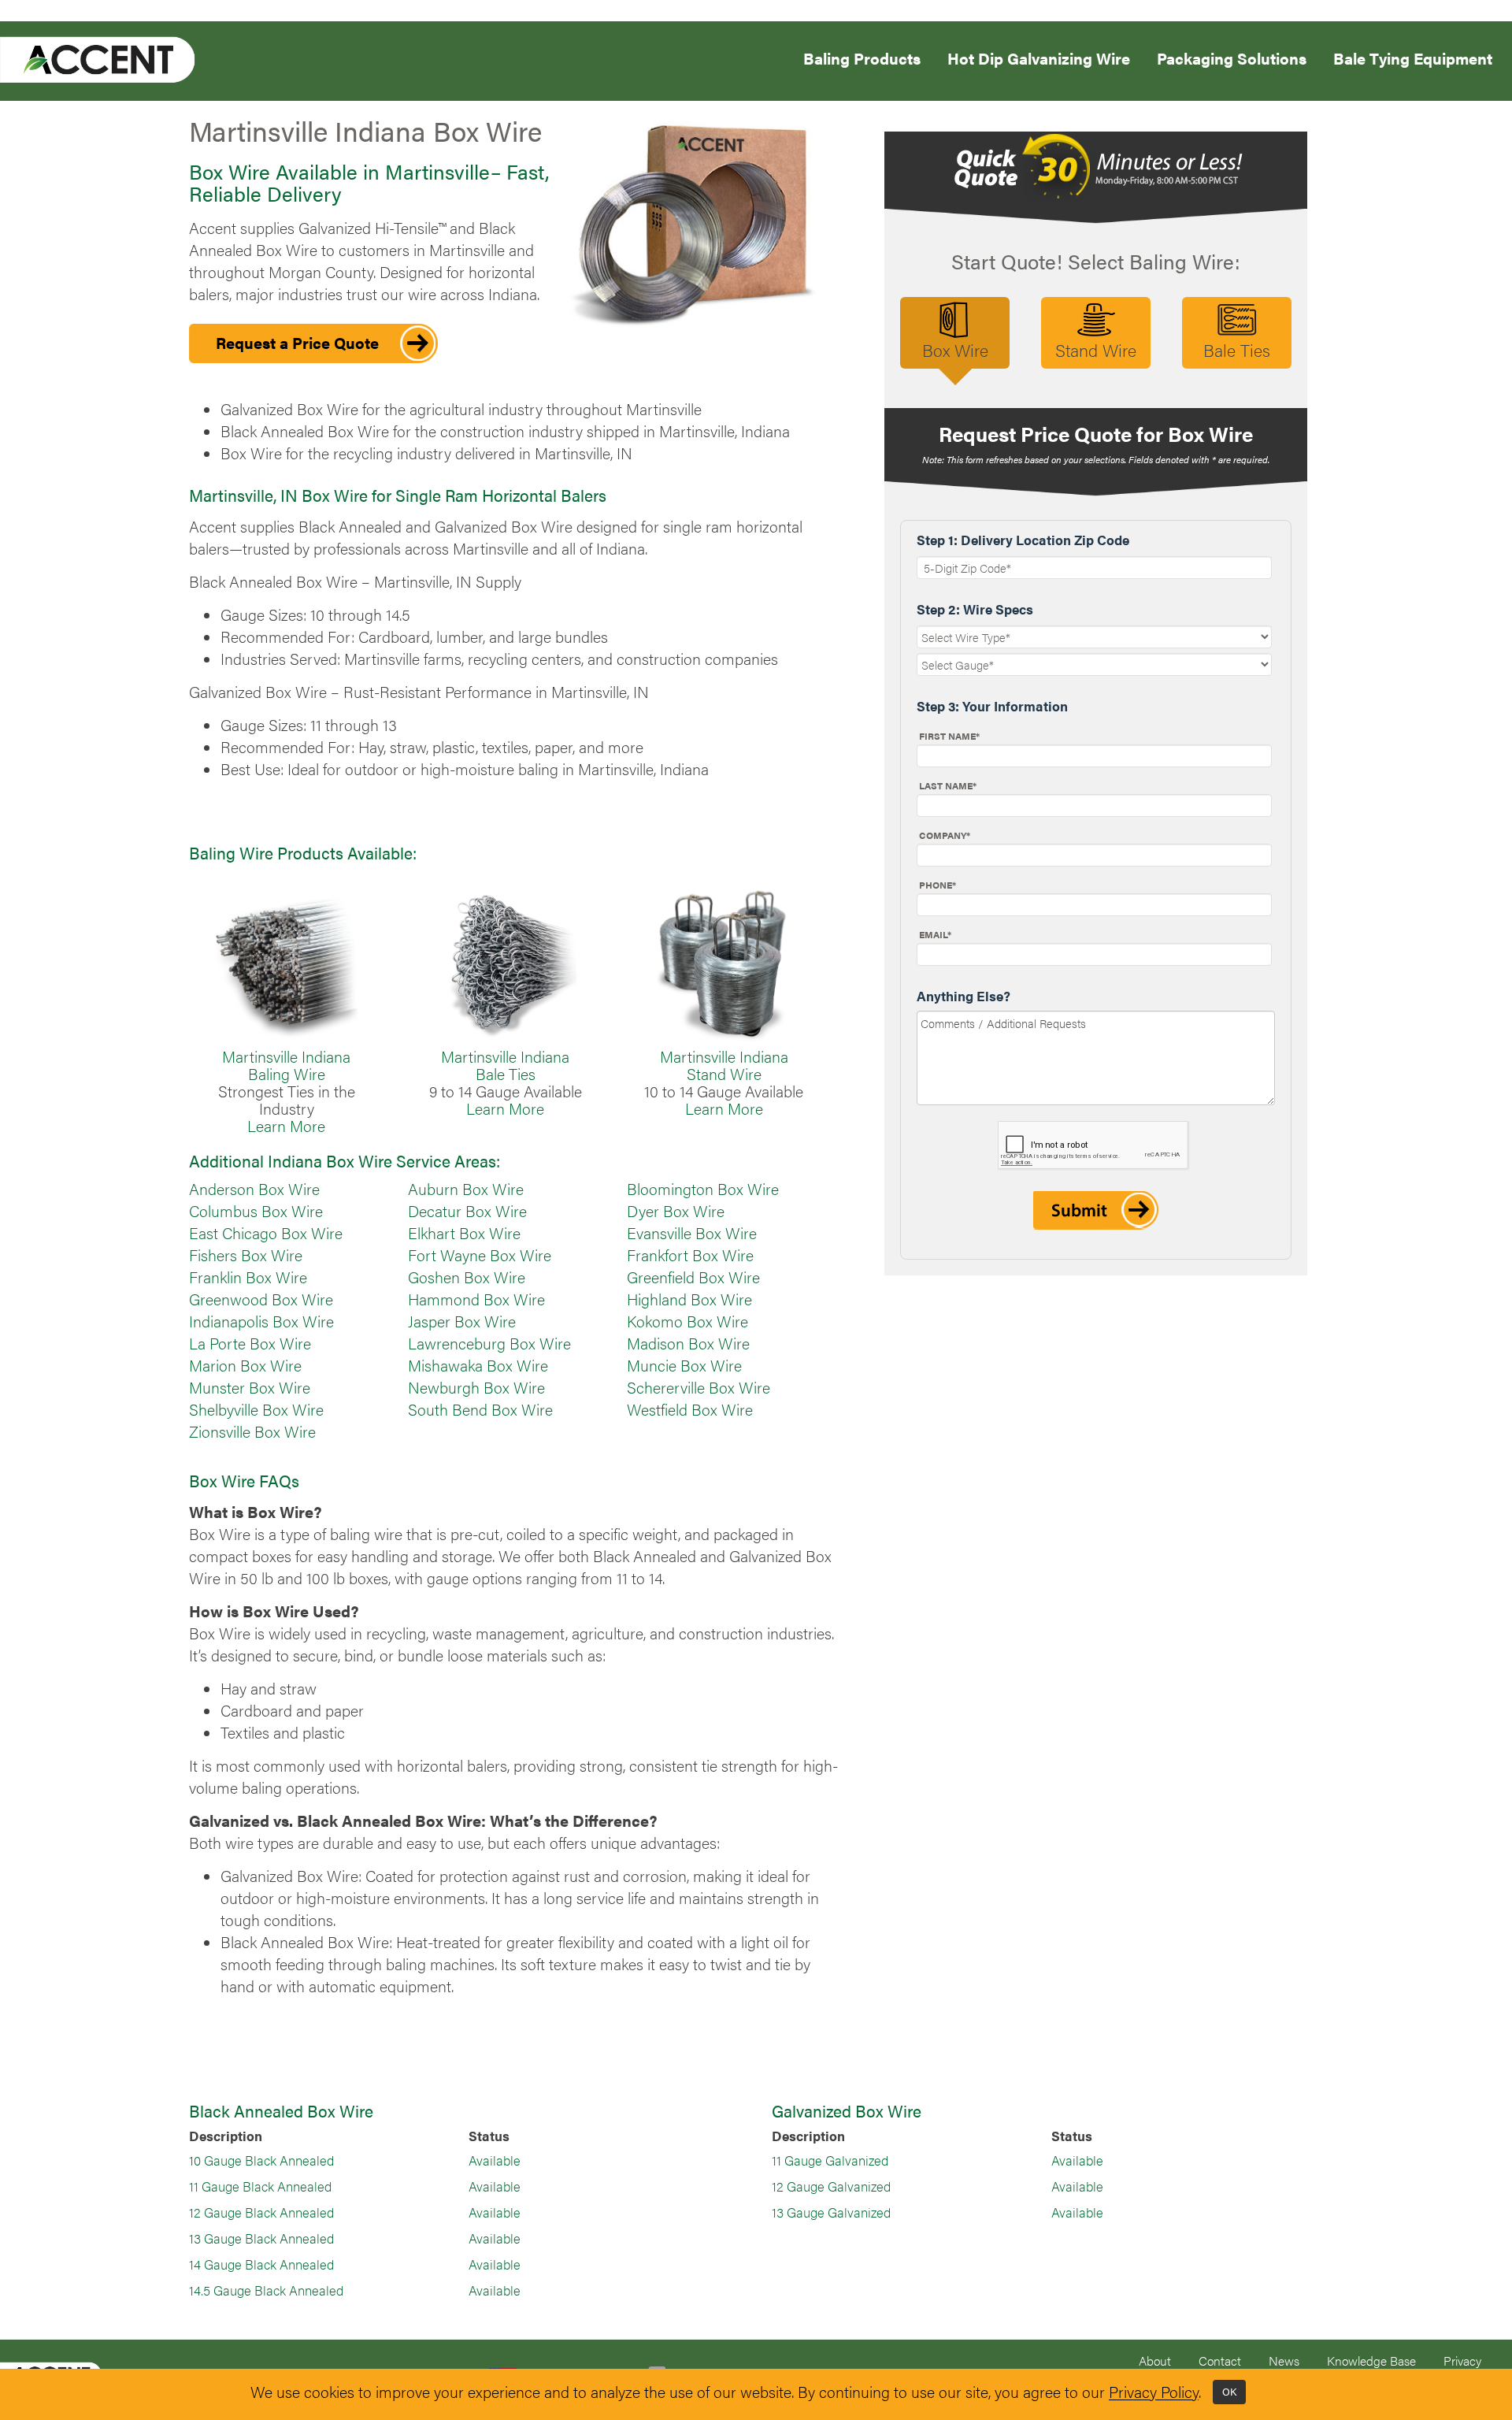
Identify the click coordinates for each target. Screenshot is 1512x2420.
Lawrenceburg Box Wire (489, 1343)
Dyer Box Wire (676, 1211)
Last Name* (948, 785)
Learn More (286, 1126)
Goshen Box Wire (467, 1277)
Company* (945, 835)
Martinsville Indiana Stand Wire (724, 1065)
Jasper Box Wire (462, 1321)
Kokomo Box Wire (687, 1321)
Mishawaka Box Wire (478, 1365)
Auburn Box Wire (466, 1189)
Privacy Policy (1154, 2392)
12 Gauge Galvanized (831, 2186)
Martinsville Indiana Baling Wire (286, 1065)
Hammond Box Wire (476, 1299)
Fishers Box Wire (246, 1255)
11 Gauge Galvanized (830, 2160)
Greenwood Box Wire (261, 1299)
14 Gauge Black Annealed (261, 2264)
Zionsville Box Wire (252, 1431)
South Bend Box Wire (480, 1409)
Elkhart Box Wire (464, 1233)
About (1155, 2361)
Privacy (1462, 2361)
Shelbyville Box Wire (256, 1409)
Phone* (938, 885)
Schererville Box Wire (699, 1387)
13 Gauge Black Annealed (261, 2238)
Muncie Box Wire (684, 1365)
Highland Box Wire (689, 1299)
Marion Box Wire (245, 1365)
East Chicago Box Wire (266, 1233)
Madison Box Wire (688, 1343)
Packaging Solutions (1232, 57)
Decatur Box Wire (467, 1211)
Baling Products (862, 57)
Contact (1220, 2361)
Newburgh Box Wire (476, 1387)
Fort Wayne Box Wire (480, 1255)
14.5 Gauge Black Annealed (266, 2290)
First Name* (949, 736)
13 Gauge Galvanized (831, 2212)
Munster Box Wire (250, 1387)
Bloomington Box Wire (703, 1189)
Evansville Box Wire (692, 1233)
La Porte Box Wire (250, 1343)
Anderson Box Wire (254, 1189)
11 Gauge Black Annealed (260, 2186)
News (1284, 2361)
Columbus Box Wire (256, 1211)
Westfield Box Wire (690, 1409)
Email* (935, 934)
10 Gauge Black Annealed (261, 2160)
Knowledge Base (1371, 2361)
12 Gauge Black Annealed (261, 2212)
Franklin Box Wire (248, 1277)
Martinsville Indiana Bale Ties (505, 1065)
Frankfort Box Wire (690, 1255)
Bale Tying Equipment (1413, 57)
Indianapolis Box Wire (261, 1321)
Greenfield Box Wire (693, 1277)
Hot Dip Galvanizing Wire (1039, 57)
